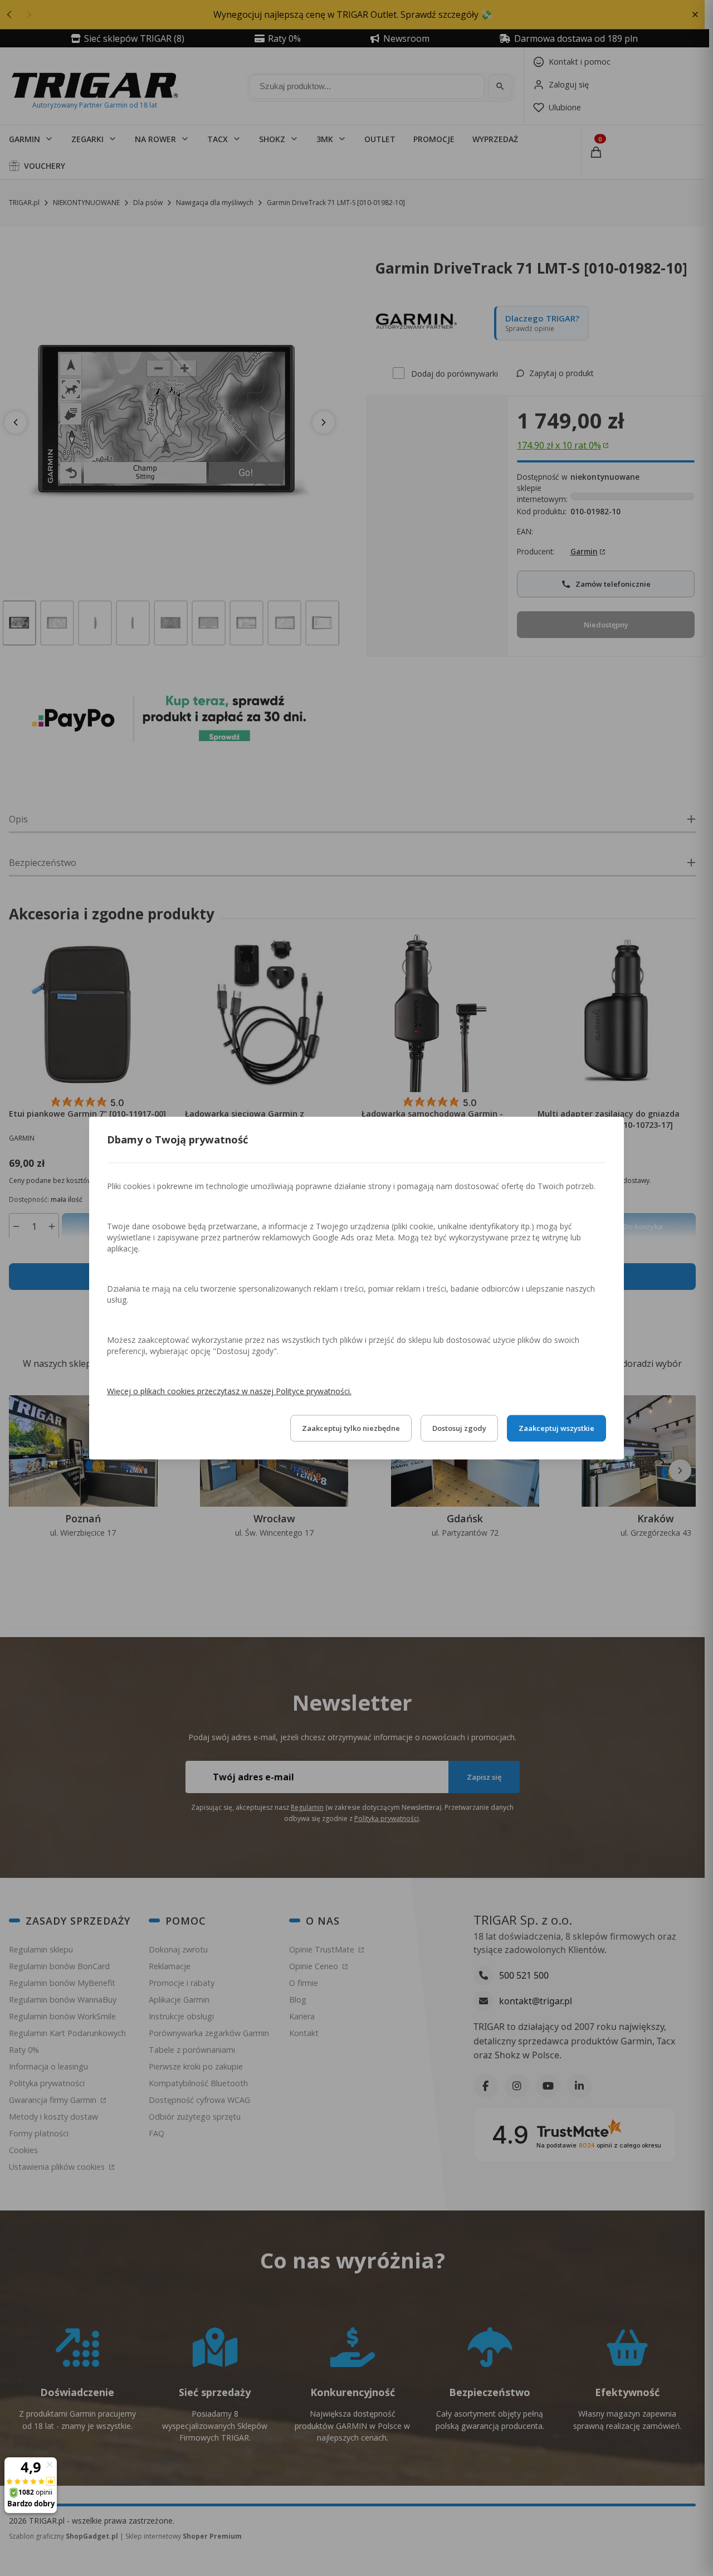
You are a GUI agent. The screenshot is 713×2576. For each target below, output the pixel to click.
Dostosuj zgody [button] (459, 1428)
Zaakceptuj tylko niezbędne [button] (351, 1428)
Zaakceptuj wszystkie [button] (556, 1428)
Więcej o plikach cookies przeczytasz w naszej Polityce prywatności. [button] (229, 1391)
